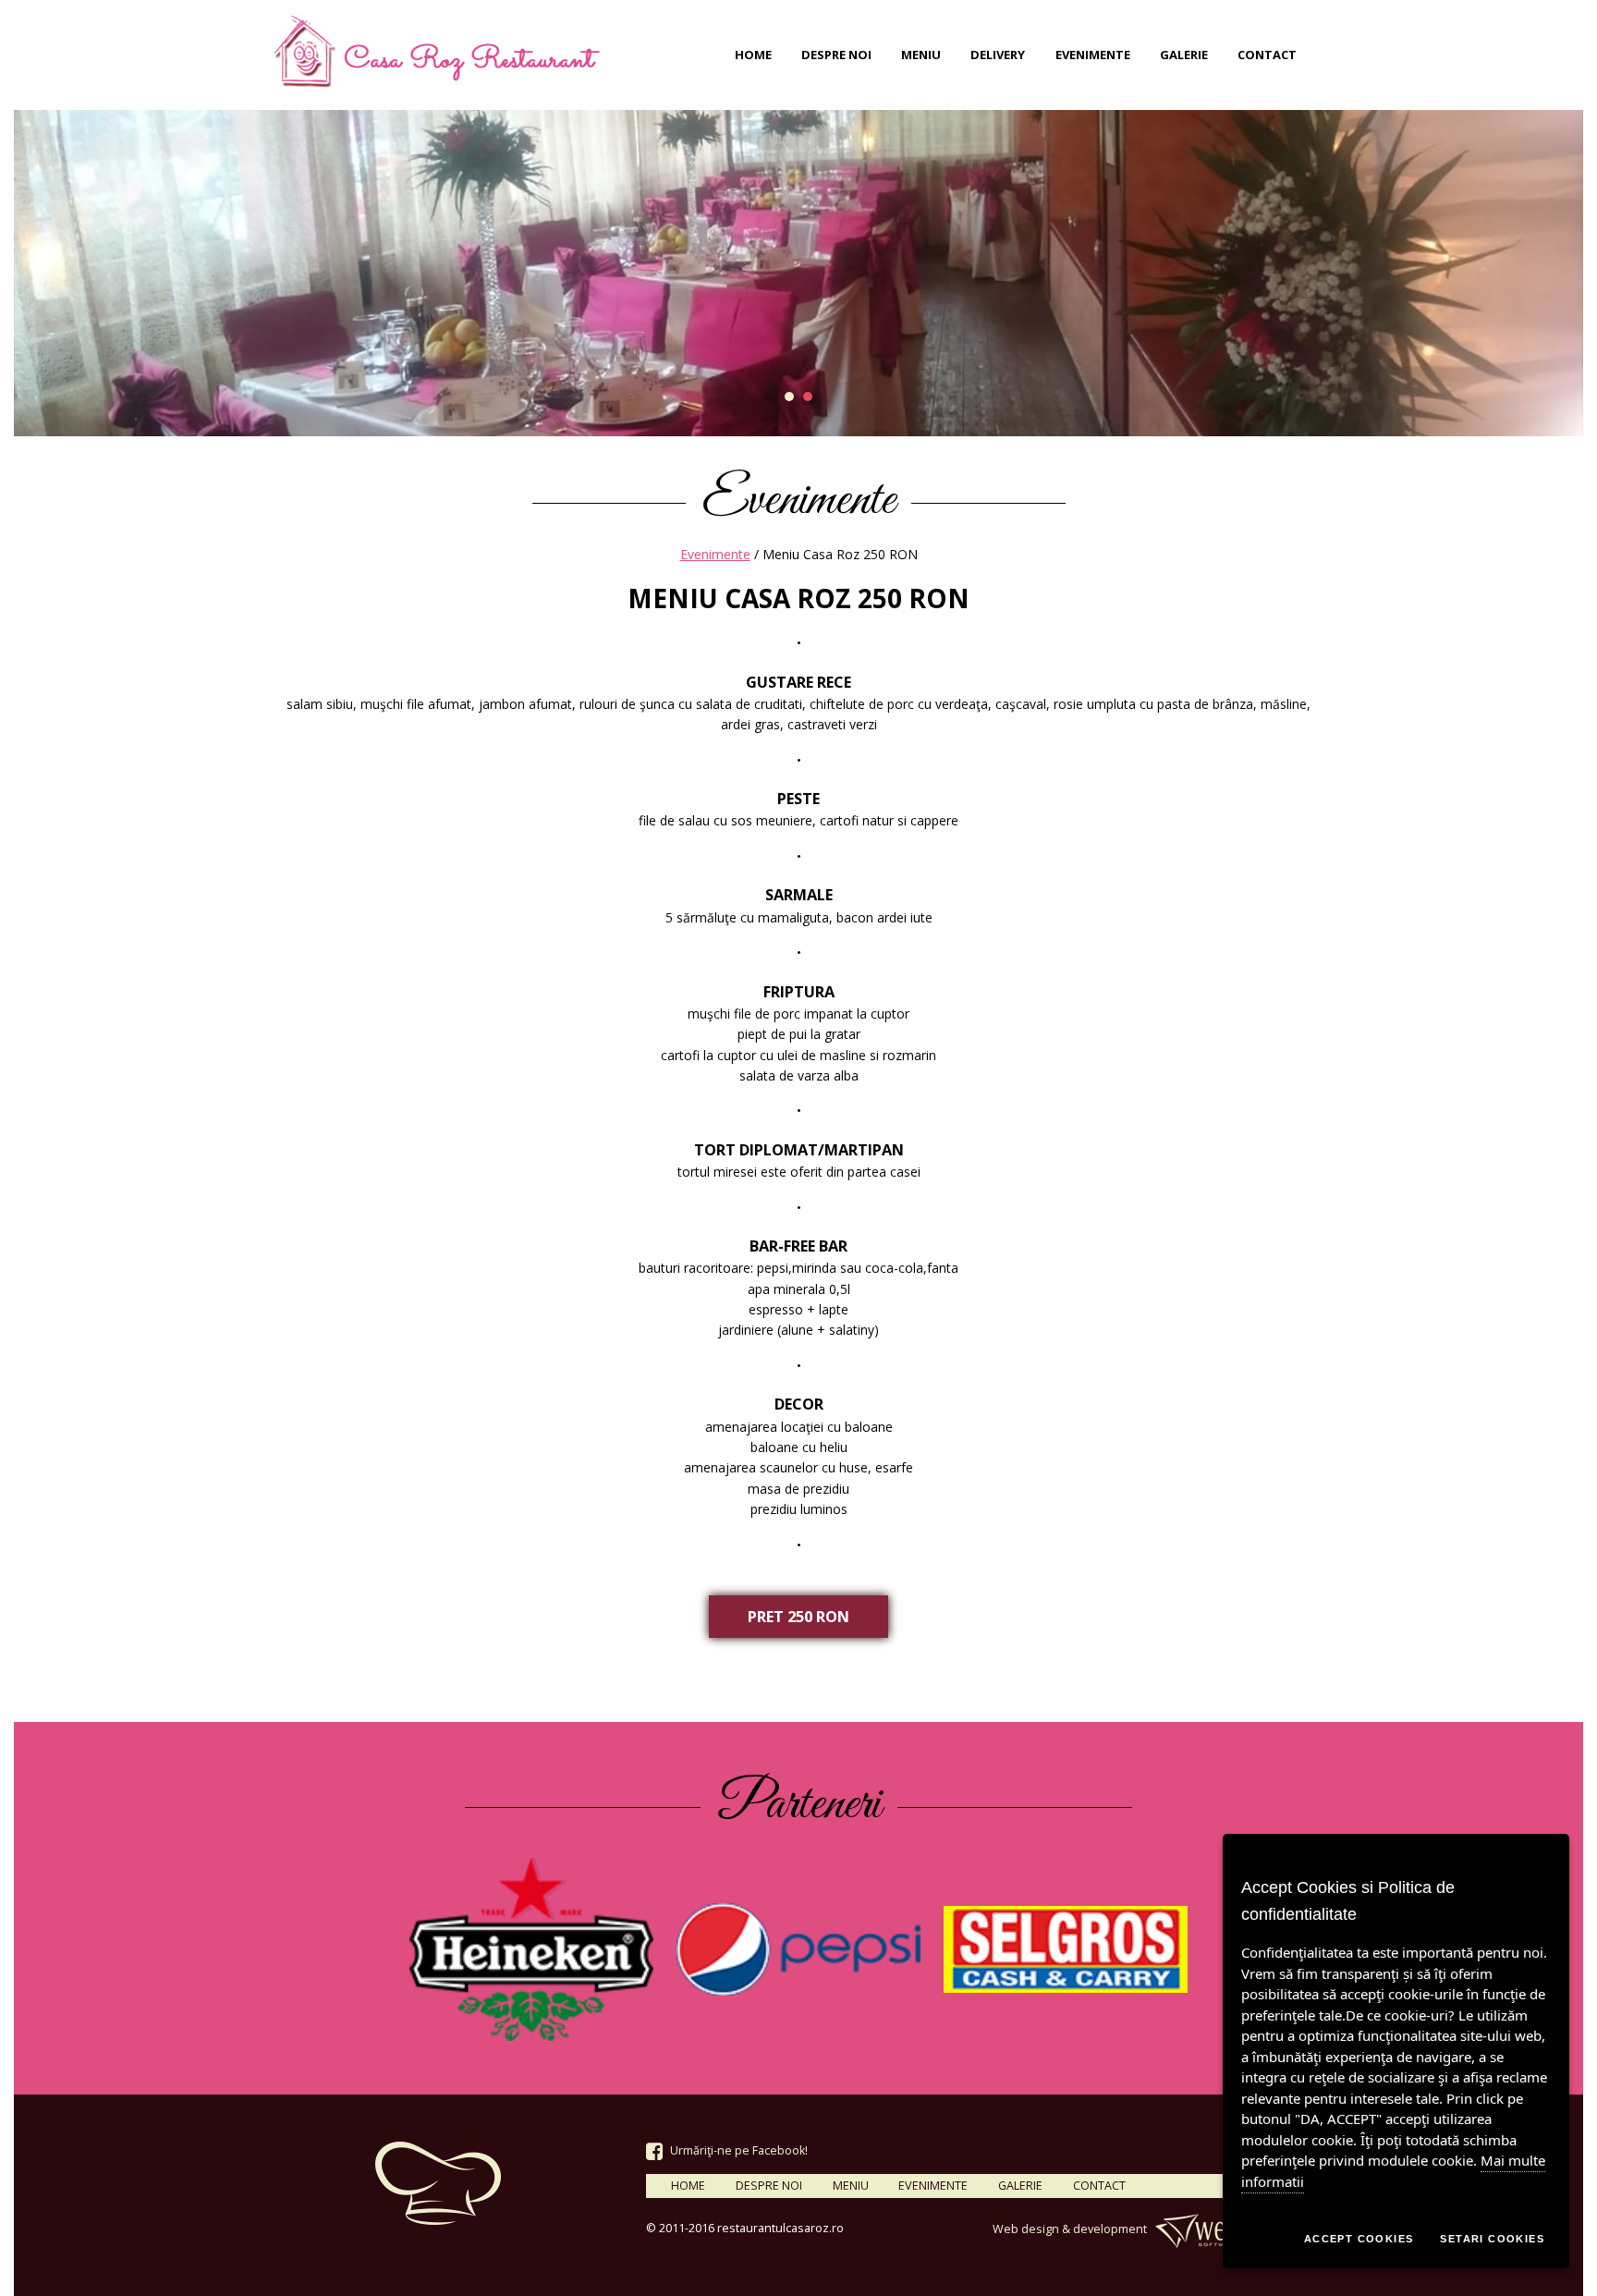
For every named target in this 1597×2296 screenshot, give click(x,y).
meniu (921, 55)
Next (1559, 274)
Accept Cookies (1359, 2239)
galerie (1184, 55)
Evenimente (715, 554)
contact (1267, 55)
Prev (38, 274)
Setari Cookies (1492, 2239)
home (753, 55)
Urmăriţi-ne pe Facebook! (738, 2150)
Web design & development (1071, 2229)
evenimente (1093, 55)
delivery (998, 55)
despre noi (836, 55)
